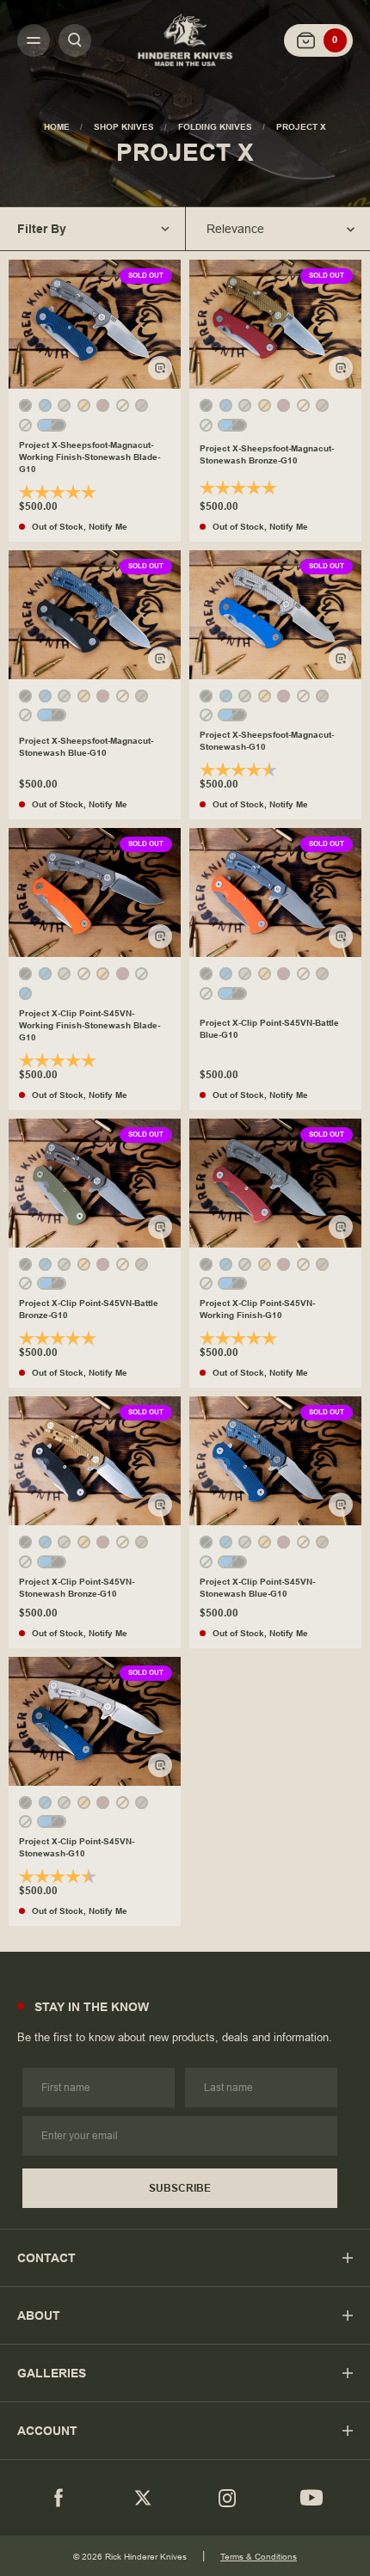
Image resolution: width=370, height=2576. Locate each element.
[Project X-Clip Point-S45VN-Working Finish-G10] (275, 1183)
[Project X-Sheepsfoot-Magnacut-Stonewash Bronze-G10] (275, 324)
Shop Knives (124, 127)
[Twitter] (143, 2498)
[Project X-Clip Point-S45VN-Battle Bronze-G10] (95, 1183)
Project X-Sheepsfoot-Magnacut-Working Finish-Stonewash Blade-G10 (89, 457)
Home (57, 127)
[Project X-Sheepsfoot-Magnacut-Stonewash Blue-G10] (95, 615)
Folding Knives (215, 127)
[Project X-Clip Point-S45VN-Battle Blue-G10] (275, 892)
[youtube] (311, 2498)
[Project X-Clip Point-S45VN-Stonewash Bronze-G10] (95, 1461)
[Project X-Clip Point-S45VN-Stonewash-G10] (95, 1721)
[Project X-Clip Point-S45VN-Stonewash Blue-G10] (275, 1461)
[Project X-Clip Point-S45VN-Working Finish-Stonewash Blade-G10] (95, 892)
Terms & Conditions (259, 2557)
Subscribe (180, 2188)
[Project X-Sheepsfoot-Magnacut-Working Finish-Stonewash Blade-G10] (95, 324)
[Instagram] (227, 2498)
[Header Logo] (185, 40)
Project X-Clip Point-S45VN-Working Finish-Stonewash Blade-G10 (89, 1025)
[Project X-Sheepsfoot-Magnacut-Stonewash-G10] (275, 615)
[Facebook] (59, 2498)
